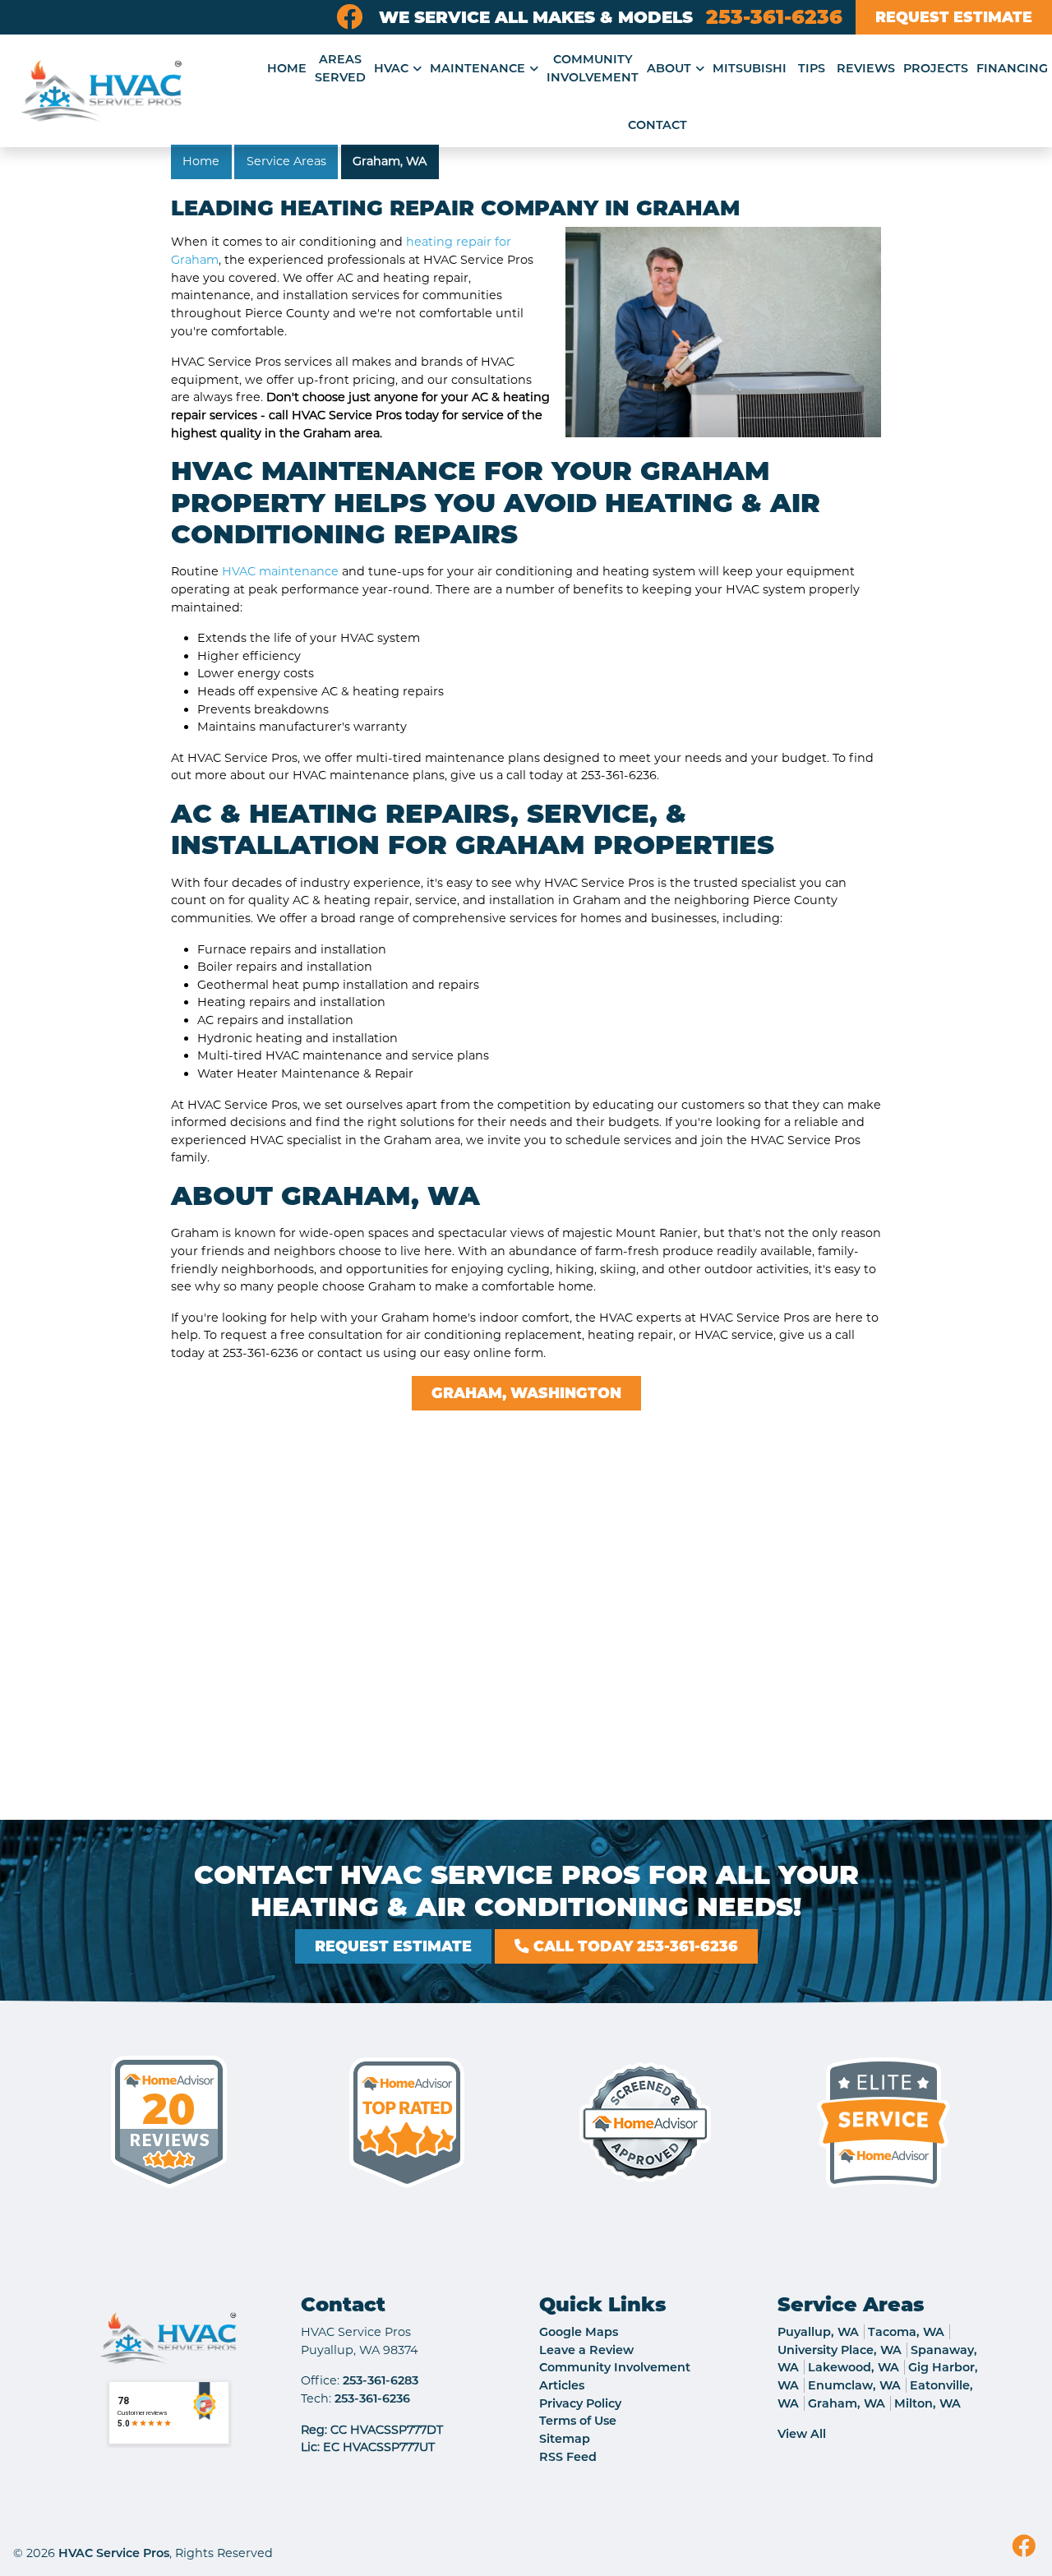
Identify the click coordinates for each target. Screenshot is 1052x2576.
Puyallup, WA (818, 2332)
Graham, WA (390, 161)
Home (201, 161)
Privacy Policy (580, 2403)
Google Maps (579, 2332)
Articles (562, 2385)
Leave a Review (586, 2350)
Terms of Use (578, 2421)
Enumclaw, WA (854, 2385)
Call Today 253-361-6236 (634, 1946)
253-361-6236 (774, 17)
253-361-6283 (381, 2380)
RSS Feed (568, 2457)
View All (802, 2434)
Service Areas (286, 161)
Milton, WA (927, 2403)
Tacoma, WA (906, 2332)
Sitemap (565, 2439)
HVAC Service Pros (114, 2553)
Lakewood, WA (854, 2367)
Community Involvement (615, 2367)
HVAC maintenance (280, 571)
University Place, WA (840, 2350)
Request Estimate (954, 17)
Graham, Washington (526, 1393)
